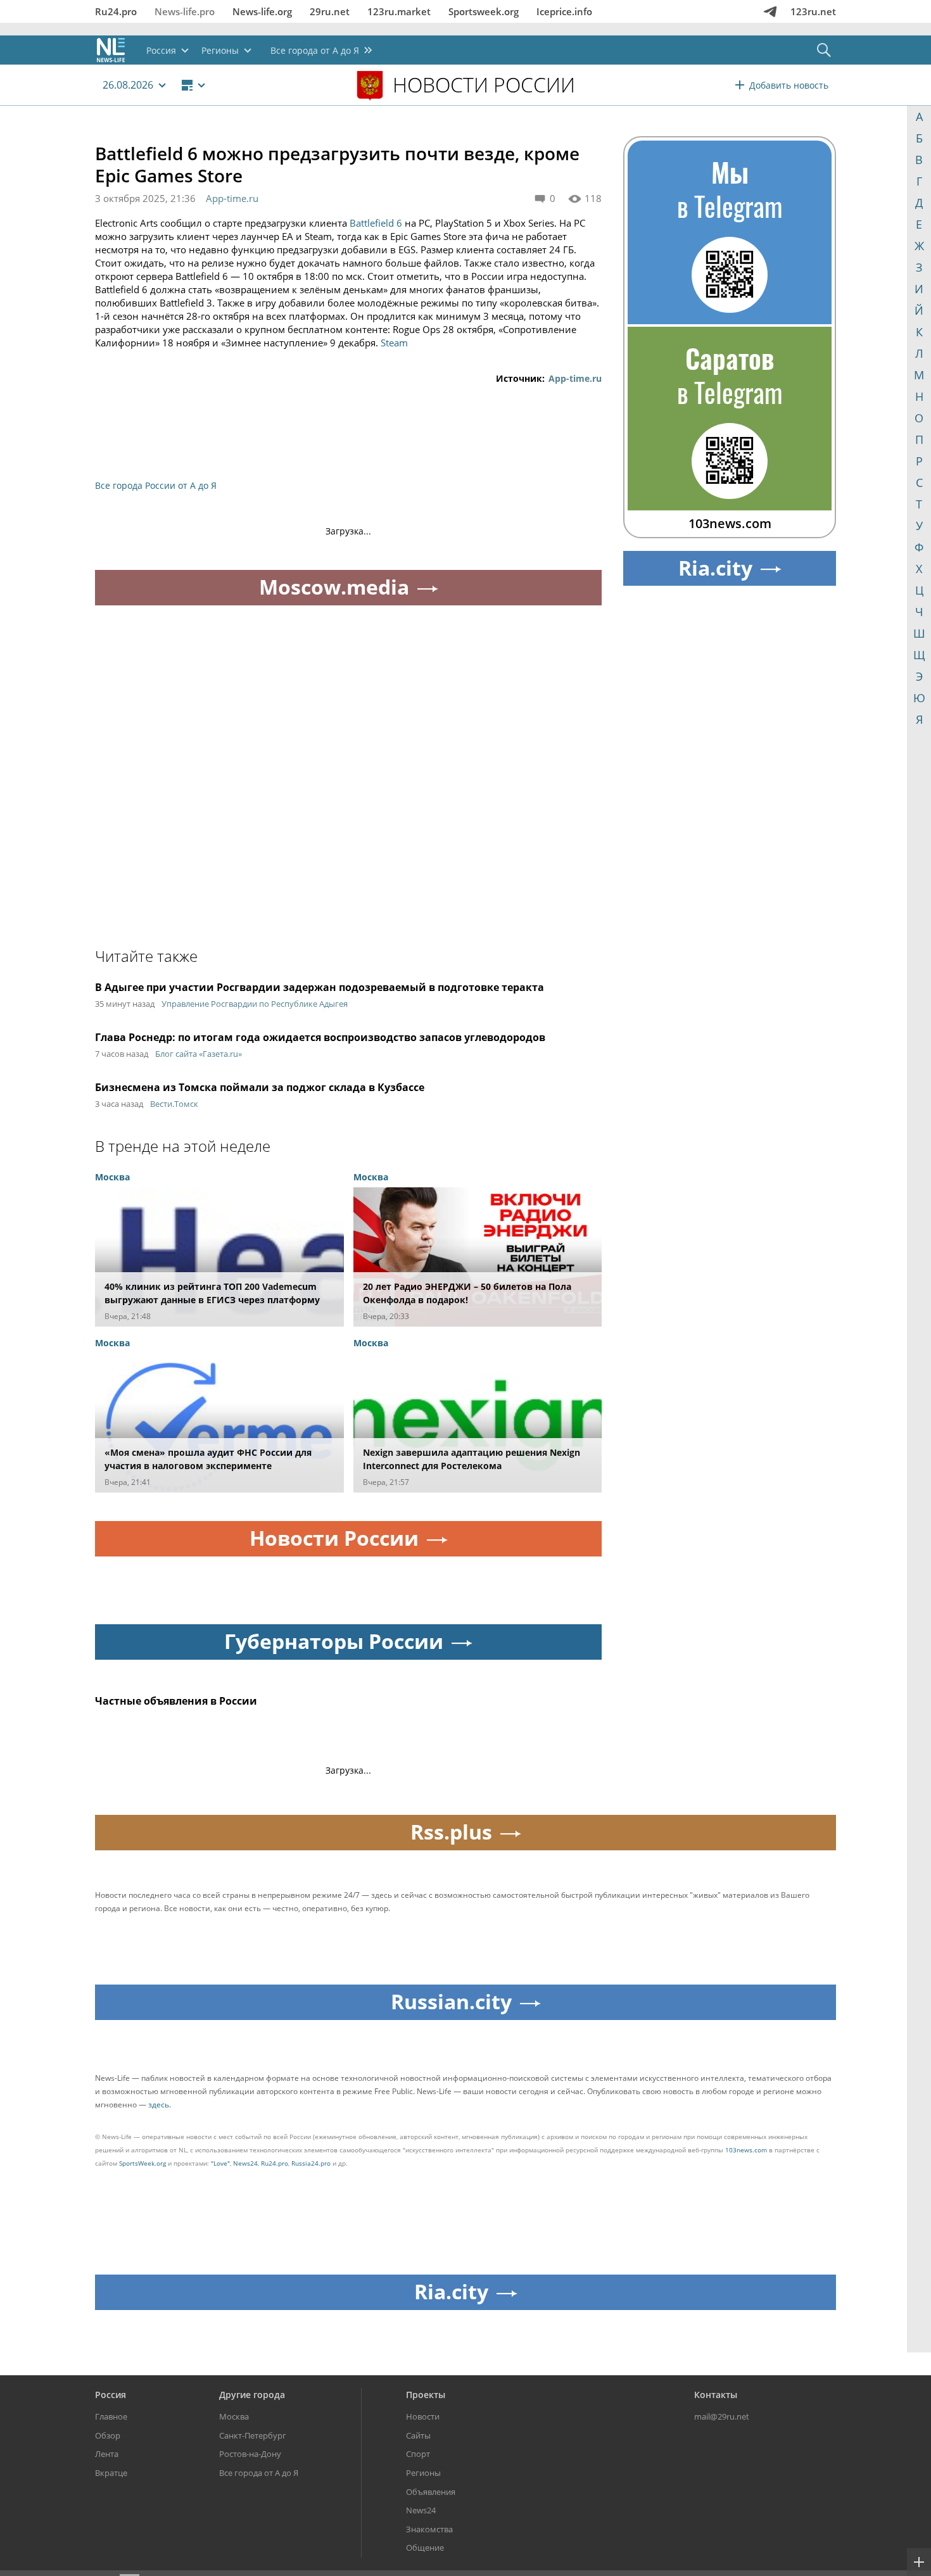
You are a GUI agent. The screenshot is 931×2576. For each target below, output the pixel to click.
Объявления (431, 2492)
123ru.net (813, 11)
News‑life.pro (185, 11)
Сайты (418, 2435)
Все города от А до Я (259, 2473)
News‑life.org (262, 11)
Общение (425, 2548)
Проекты (426, 2395)
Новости (423, 2416)
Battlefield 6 (376, 223)
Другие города (252, 2395)
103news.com (746, 2150)
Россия (111, 2395)
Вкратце (111, 2473)
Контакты (716, 2395)
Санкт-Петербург (253, 2435)
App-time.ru (232, 198)
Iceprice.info (564, 11)
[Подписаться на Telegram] (770, 11)
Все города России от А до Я (156, 485)
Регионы (423, 2473)
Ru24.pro (116, 11)
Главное (111, 2416)
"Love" (220, 2163)
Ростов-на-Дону (250, 2454)
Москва (234, 2416)
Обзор (108, 2435)
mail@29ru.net (722, 2416)
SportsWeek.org (142, 2163)
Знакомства (429, 2529)
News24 (245, 2163)
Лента (107, 2454)
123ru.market (399, 11)
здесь (159, 2105)
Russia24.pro (311, 2163)
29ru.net (330, 11)
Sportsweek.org (484, 11)
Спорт (418, 2454)
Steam (394, 343)
